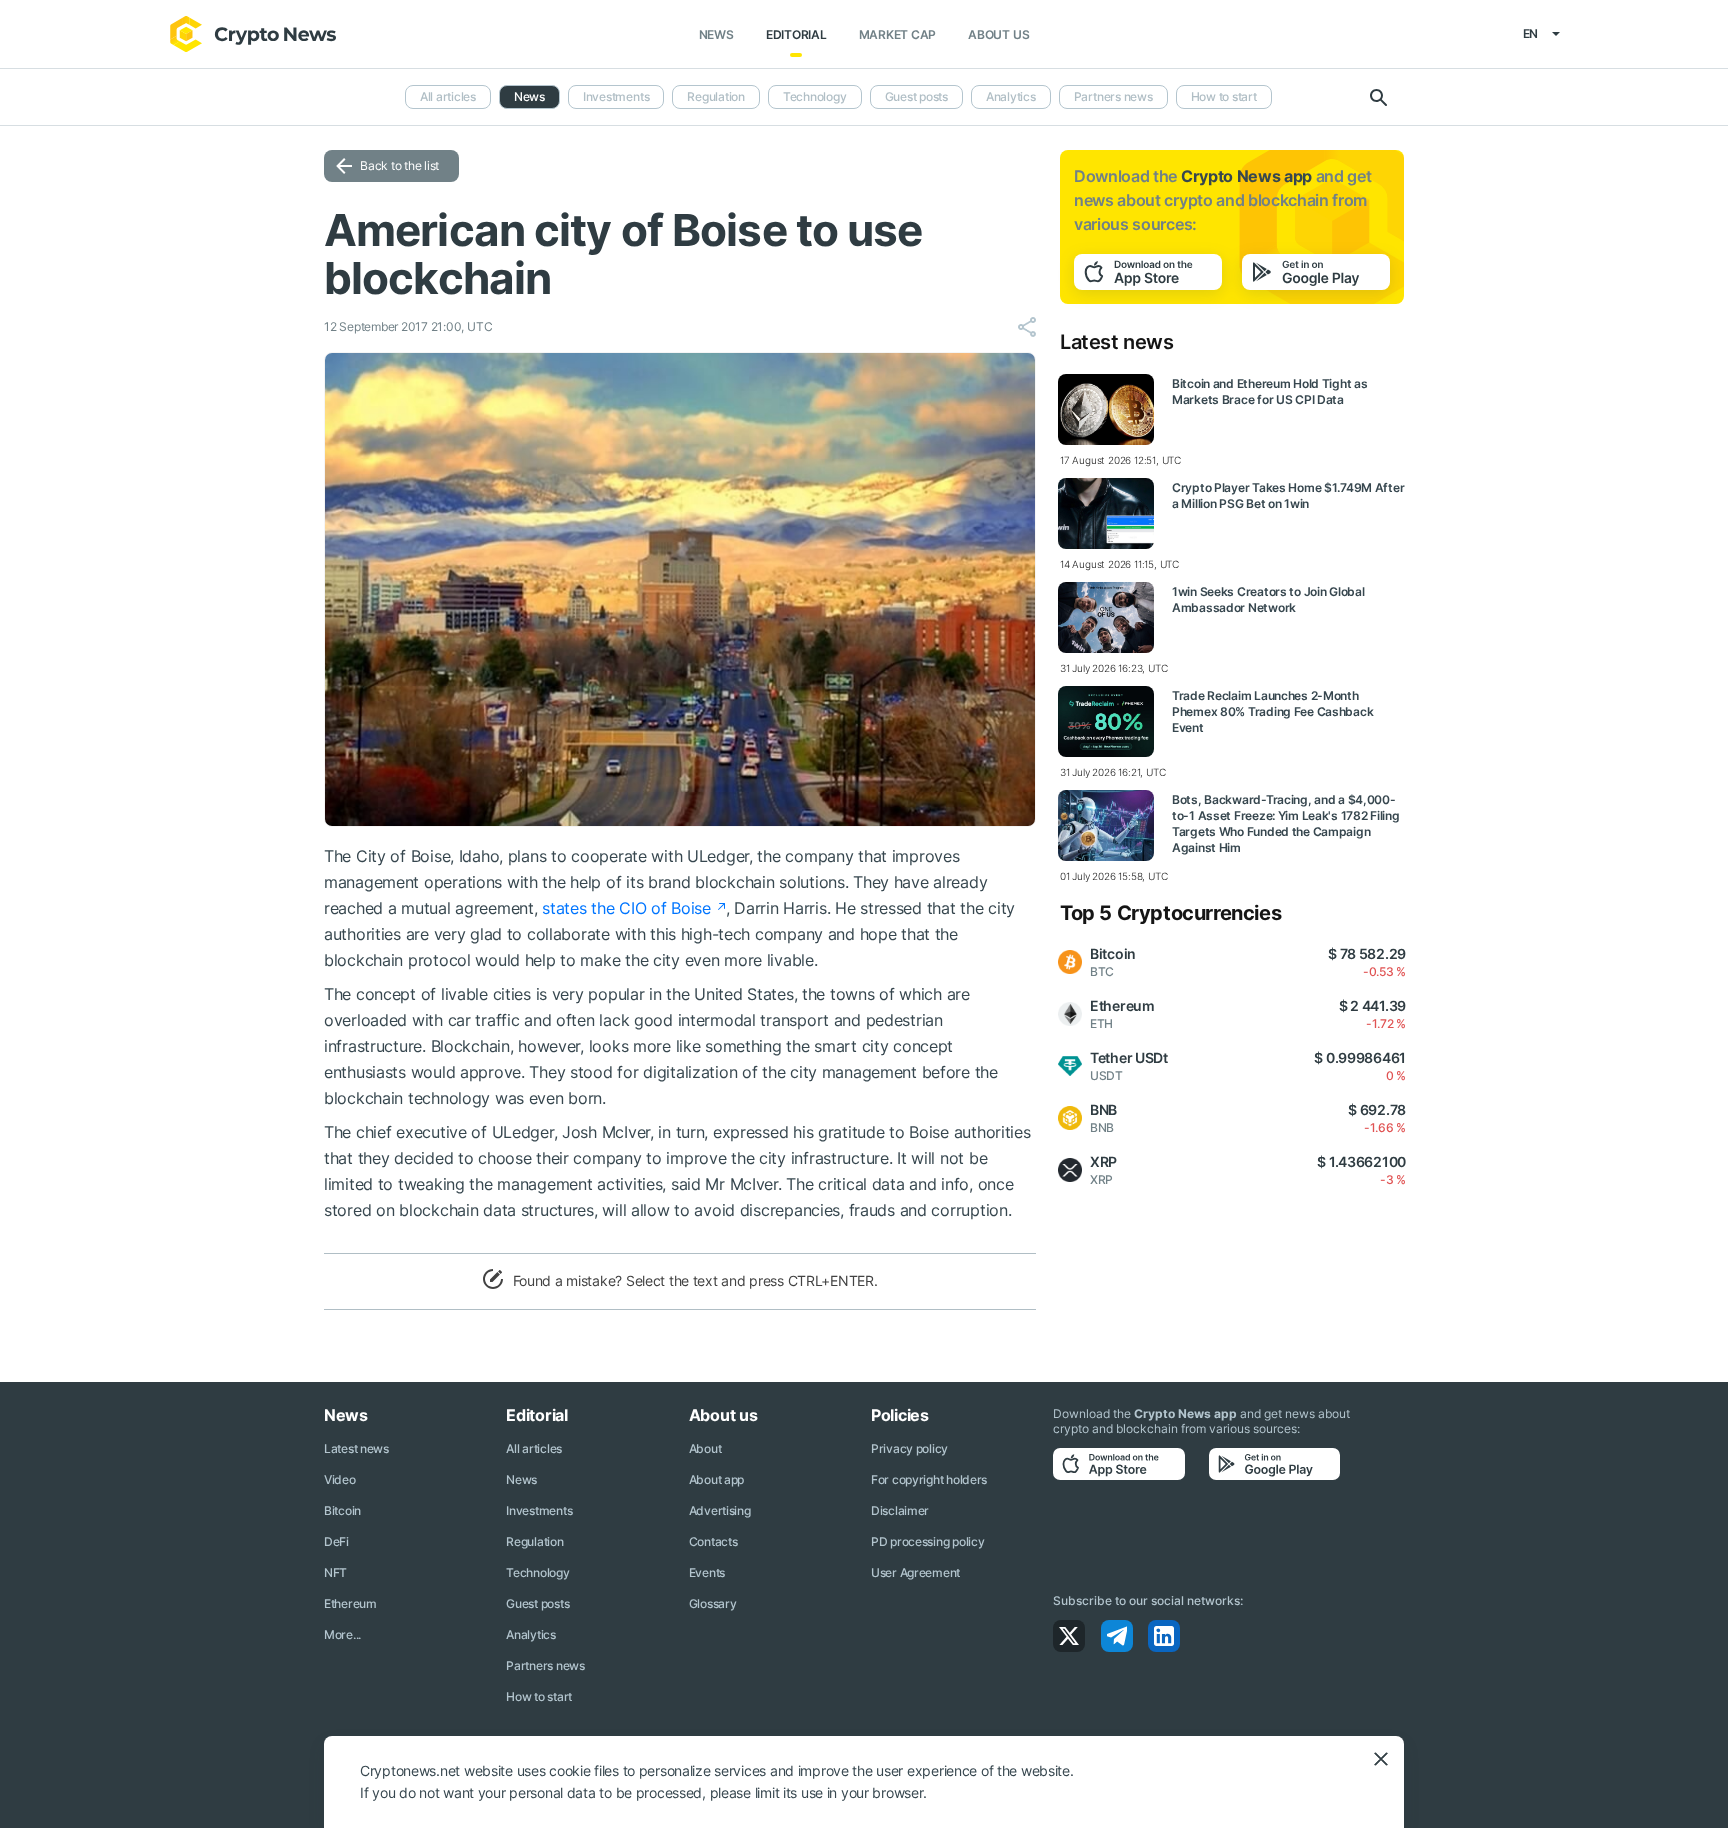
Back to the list (399, 165)
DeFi (336, 1541)
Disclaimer (900, 1510)
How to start (1224, 96)
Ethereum (350, 1603)
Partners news (1113, 96)
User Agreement (915, 1572)
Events (707, 1572)
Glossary (713, 1603)
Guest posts (916, 96)
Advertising (720, 1510)
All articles (448, 96)
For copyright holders (929, 1479)
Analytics (1011, 96)
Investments (616, 96)
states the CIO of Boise (626, 908)
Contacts (713, 1541)
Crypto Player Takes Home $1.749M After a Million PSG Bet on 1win (1288, 495)
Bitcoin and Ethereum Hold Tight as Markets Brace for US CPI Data (1269, 391)
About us (998, 34)
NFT (335, 1572)
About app (716, 1479)
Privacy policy (909, 1448)
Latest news (356, 1448)
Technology (815, 96)
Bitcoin (342, 1510)
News (716, 34)
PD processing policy (927, 1541)
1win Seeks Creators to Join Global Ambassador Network (1268, 599)
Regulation (716, 96)
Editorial (796, 34)
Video (340, 1479)
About (705, 1448)
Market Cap (898, 34)
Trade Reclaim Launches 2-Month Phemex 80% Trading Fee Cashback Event (1272, 711)
